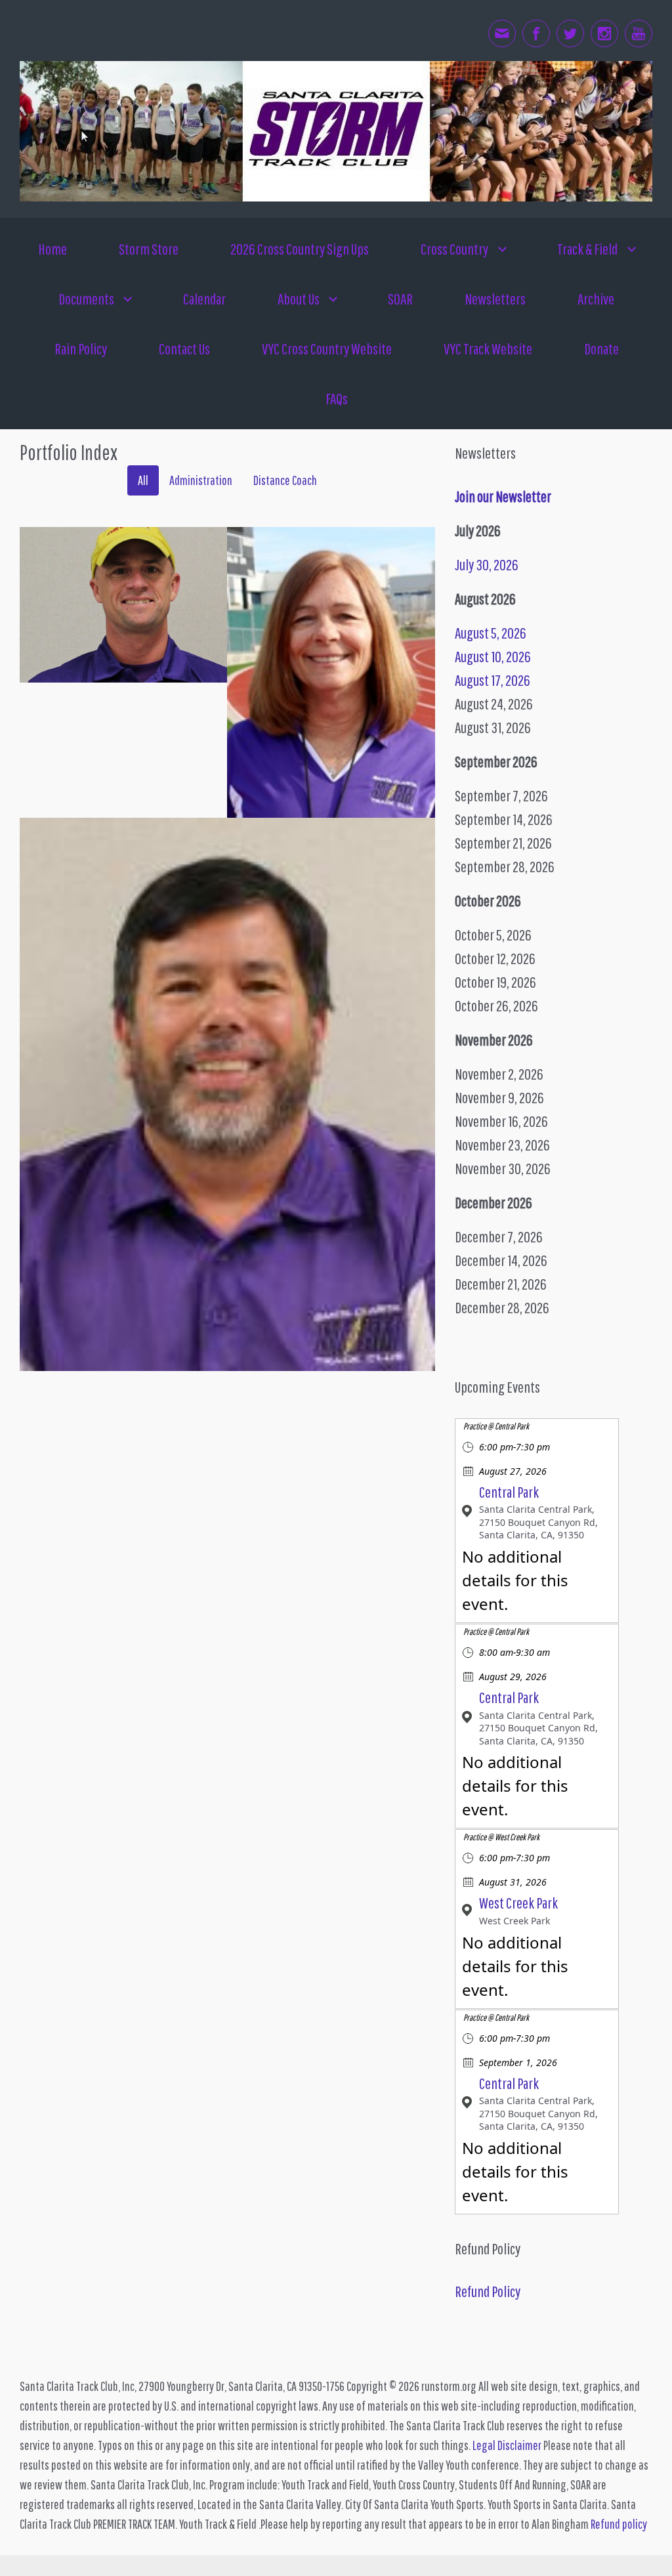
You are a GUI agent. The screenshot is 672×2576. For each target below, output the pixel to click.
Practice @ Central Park (496, 1426)
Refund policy (619, 2524)
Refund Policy (488, 2291)
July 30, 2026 (487, 564)
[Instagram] (604, 33)
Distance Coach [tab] (285, 480)
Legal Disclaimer (507, 2445)
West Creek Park (518, 1903)
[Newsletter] (502, 33)
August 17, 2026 (493, 680)
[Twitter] (570, 33)
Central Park (509, 1492)
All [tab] (143, 480)
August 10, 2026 (493, 656)
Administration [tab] (201, 480)
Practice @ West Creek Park (501, 1837)
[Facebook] (536, 33)
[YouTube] (639, 33)
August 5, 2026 (491, 633)
